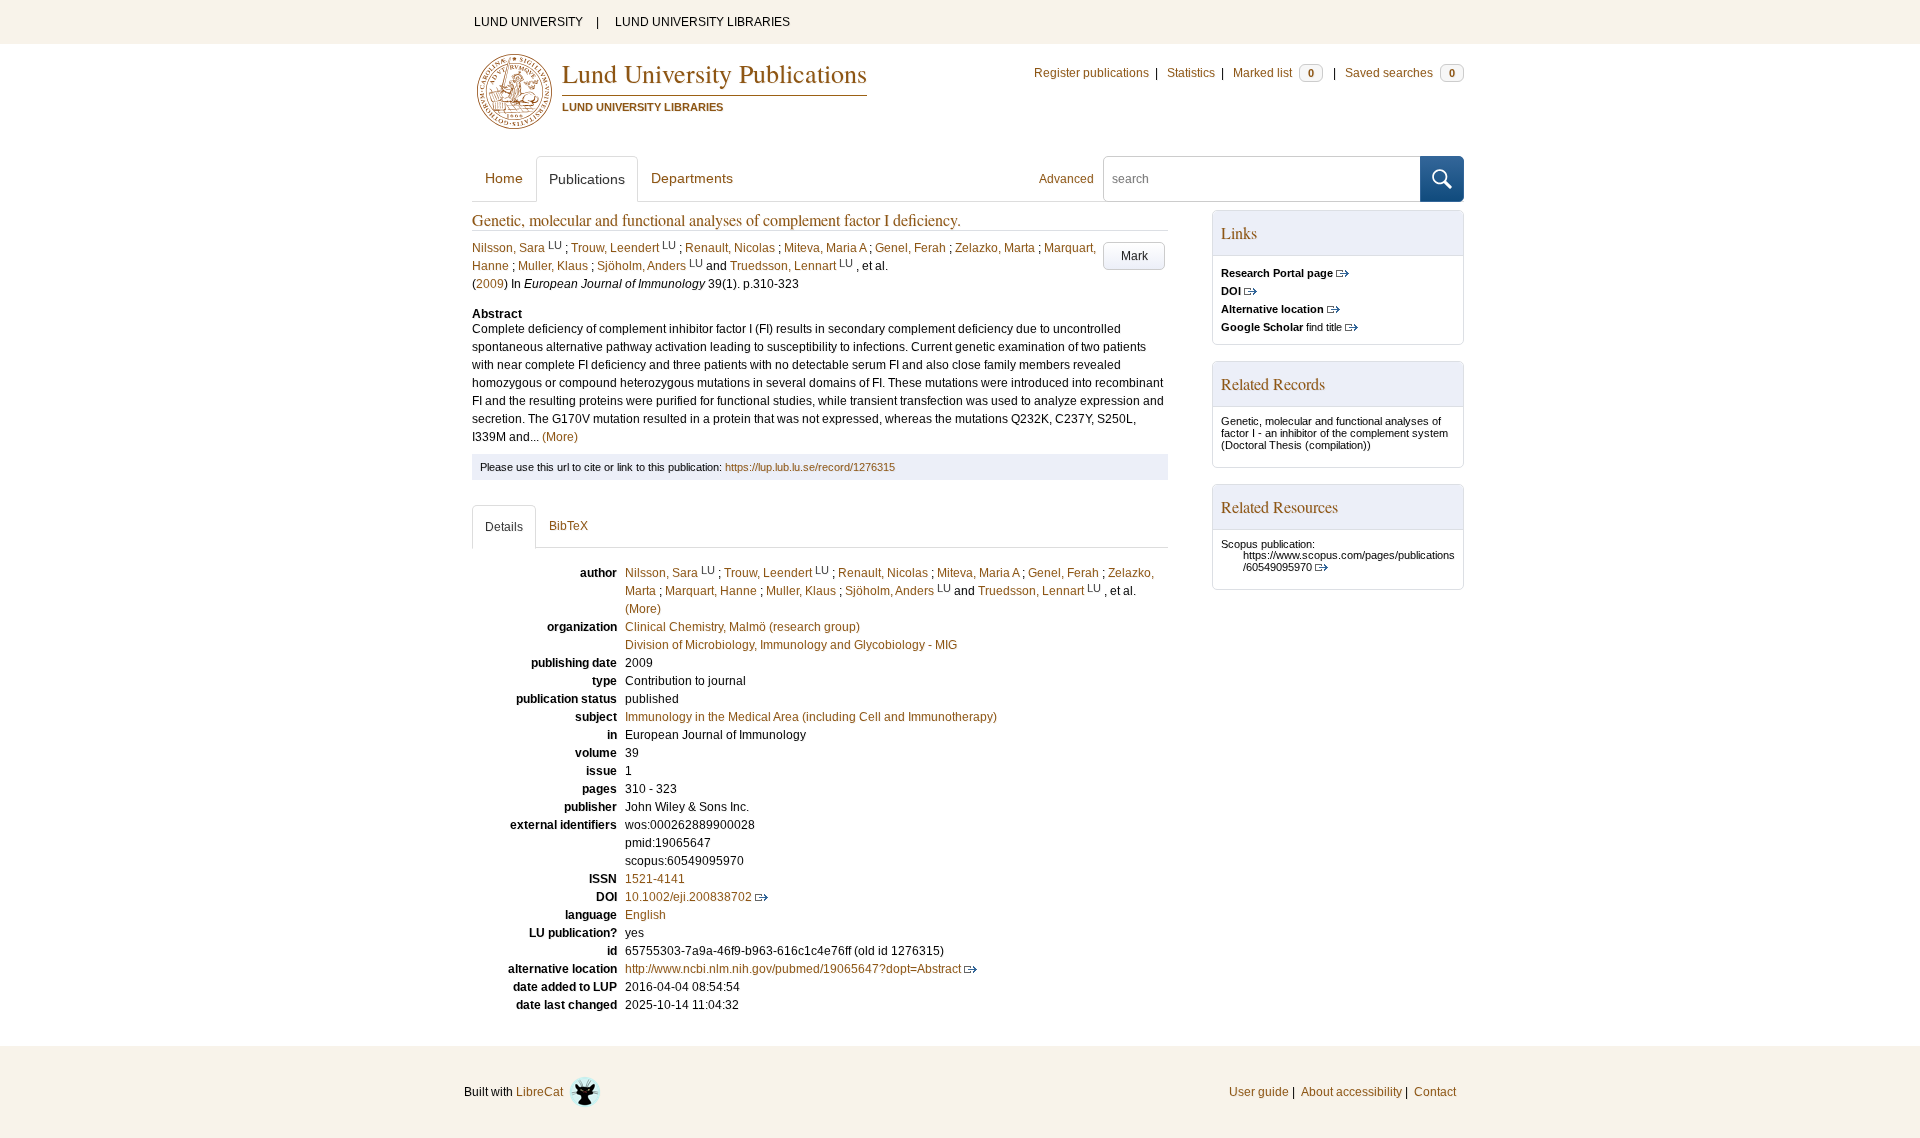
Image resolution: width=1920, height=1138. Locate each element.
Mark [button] (1134, 256)
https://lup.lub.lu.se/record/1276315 (810, 467)
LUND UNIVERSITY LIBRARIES (702, 22)
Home (504, 178)
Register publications (1091, 73)
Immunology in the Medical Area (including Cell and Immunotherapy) (811, 717)
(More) (560, 437)
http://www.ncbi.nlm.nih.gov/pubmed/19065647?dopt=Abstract (793, 969)
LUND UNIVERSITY (528, 22)
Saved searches (1400, 73)
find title (1281, 327)
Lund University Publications (714, 73)
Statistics (1191, 73)
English (645, 915)
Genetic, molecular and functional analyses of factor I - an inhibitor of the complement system (1334, 427)
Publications (587, 179)
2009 (490, 284)
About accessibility (1351, 1092)
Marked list (1273, 73)
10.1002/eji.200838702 (688, 897)
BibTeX (568, 526)
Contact (1435, 1092)
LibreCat (542, 1092)
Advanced (1066, 179)
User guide (1259, 1092)
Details (504, 527)
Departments (692, 178)
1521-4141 (655, 879)
